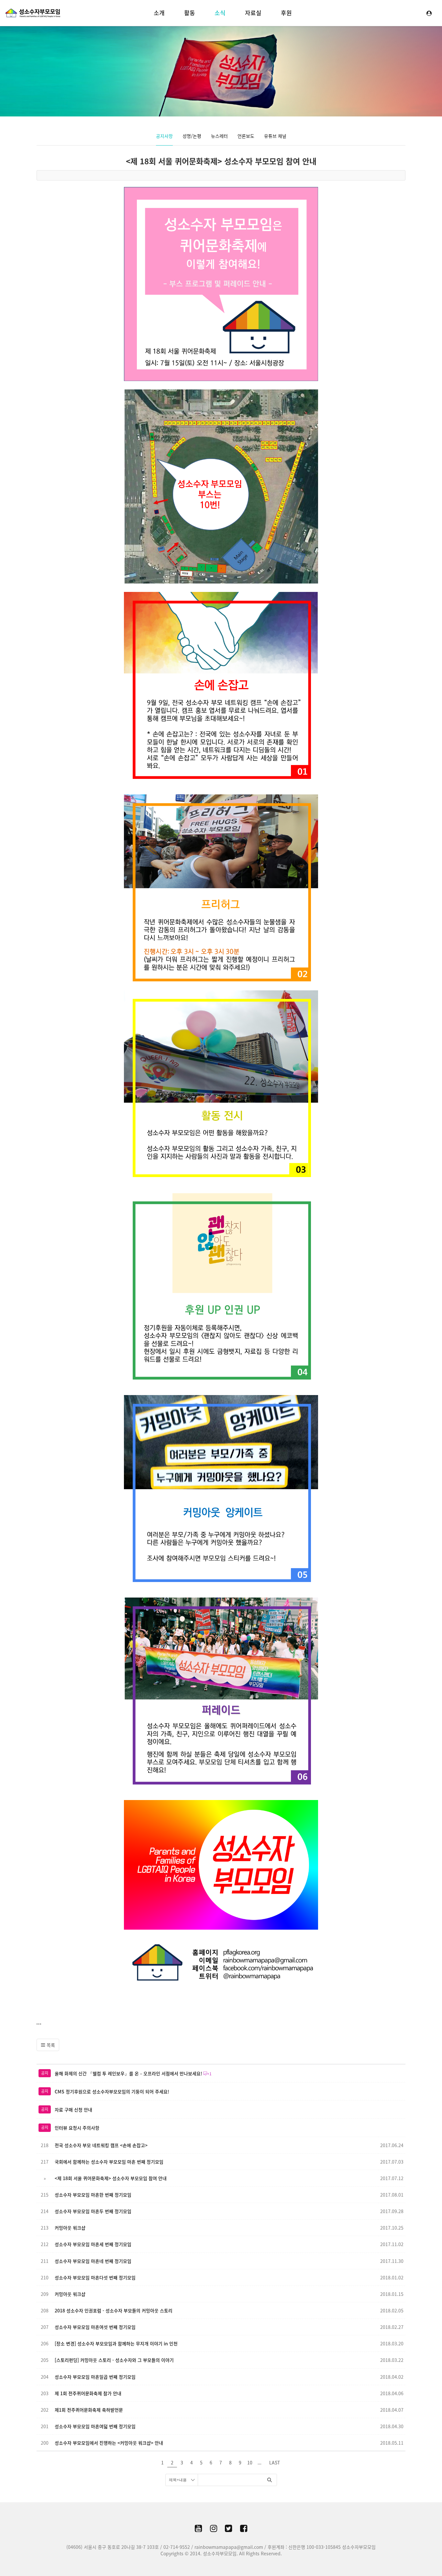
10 (250, 2462)
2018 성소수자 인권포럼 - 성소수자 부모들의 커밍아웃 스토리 (114, 2310)
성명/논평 (192, 136)
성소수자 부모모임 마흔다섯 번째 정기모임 (95, 2277)
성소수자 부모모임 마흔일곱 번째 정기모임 (95, 2377)
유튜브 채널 (275, 136)
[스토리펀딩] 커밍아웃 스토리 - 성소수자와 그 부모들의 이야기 (114, 2360)
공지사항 (164, 136)
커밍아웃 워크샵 (70, 2228)
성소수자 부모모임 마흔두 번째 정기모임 (93, 2211)
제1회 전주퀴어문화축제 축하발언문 (89, 2410)
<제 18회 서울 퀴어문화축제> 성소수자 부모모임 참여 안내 (221, 161)
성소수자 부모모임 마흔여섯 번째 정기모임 (95, 2327)
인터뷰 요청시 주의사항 (77, 2128)
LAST (275, 2462)
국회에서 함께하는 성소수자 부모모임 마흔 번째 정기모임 (109, 2162)
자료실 (253, 13)
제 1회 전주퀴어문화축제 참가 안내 (88, 2393)
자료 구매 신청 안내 (73, 2110)
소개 (159, 13)
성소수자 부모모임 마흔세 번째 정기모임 (93, 2244)
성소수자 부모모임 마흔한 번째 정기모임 (93, 2195)
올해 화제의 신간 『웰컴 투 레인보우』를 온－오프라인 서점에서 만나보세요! (128, 2073)
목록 (50, 2045)
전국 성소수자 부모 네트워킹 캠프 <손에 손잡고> (101, 2145)
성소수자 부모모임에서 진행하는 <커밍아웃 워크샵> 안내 (109, 2443)
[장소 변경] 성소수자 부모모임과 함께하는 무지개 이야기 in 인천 (116, 2343)
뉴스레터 (219, 136)
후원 (286, 13)
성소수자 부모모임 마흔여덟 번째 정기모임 (95, 2426)
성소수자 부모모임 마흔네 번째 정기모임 (93, 2261)
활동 (190, 13)
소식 (220, 13)
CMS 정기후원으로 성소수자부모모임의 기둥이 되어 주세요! (112, 2091)
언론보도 (246, 136)
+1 (209, 2074)
